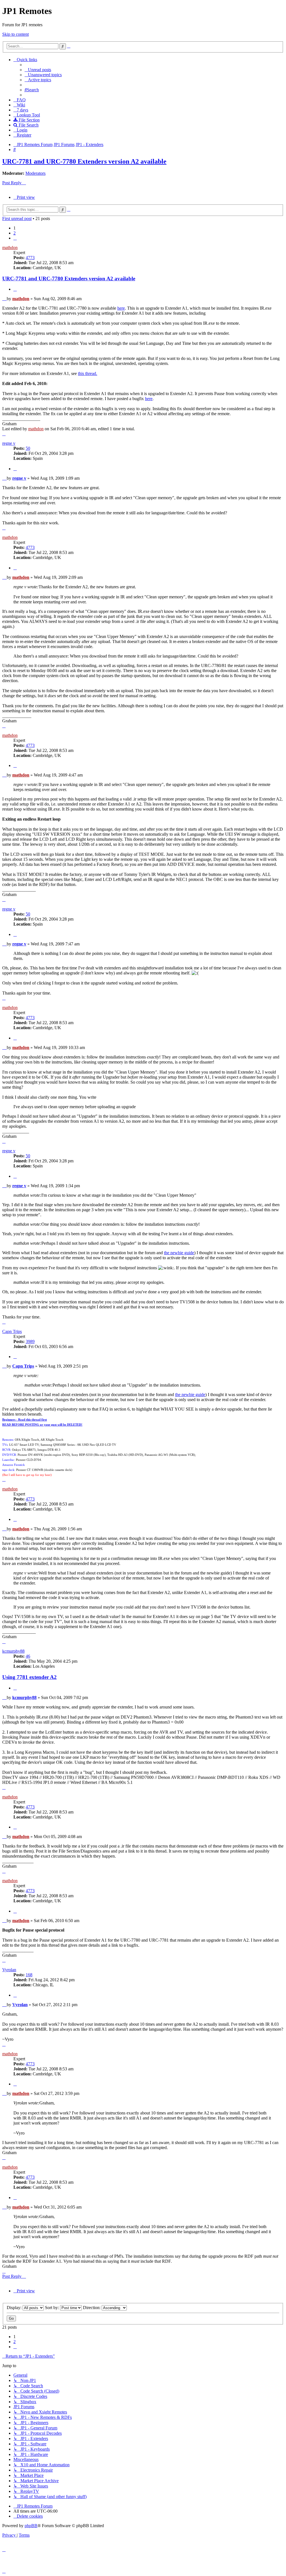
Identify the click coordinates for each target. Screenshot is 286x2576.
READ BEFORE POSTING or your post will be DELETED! (42, 1425)
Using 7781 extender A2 (29, 1677)
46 (28, 1656)
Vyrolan (9, 1970)
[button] (15, 238)
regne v (9, 443)
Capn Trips (12, 1331)
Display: (15, 2308)
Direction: (92, 2308)
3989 (30, 1341)
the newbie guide (179, 1253)
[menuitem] (38, 70)
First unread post (17, 218)
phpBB (31, 2526)
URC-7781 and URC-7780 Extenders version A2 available (84, 161)
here (121, 308)
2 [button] (15, 233)
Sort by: (53, 2308)
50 (28, 448)
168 (29, 1975)
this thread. (88, 373)
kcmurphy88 (13, 1651)
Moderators (35, 173)
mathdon (10, 248)
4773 (30, 258)
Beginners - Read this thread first (25, 1420)
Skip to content (16, 34)
